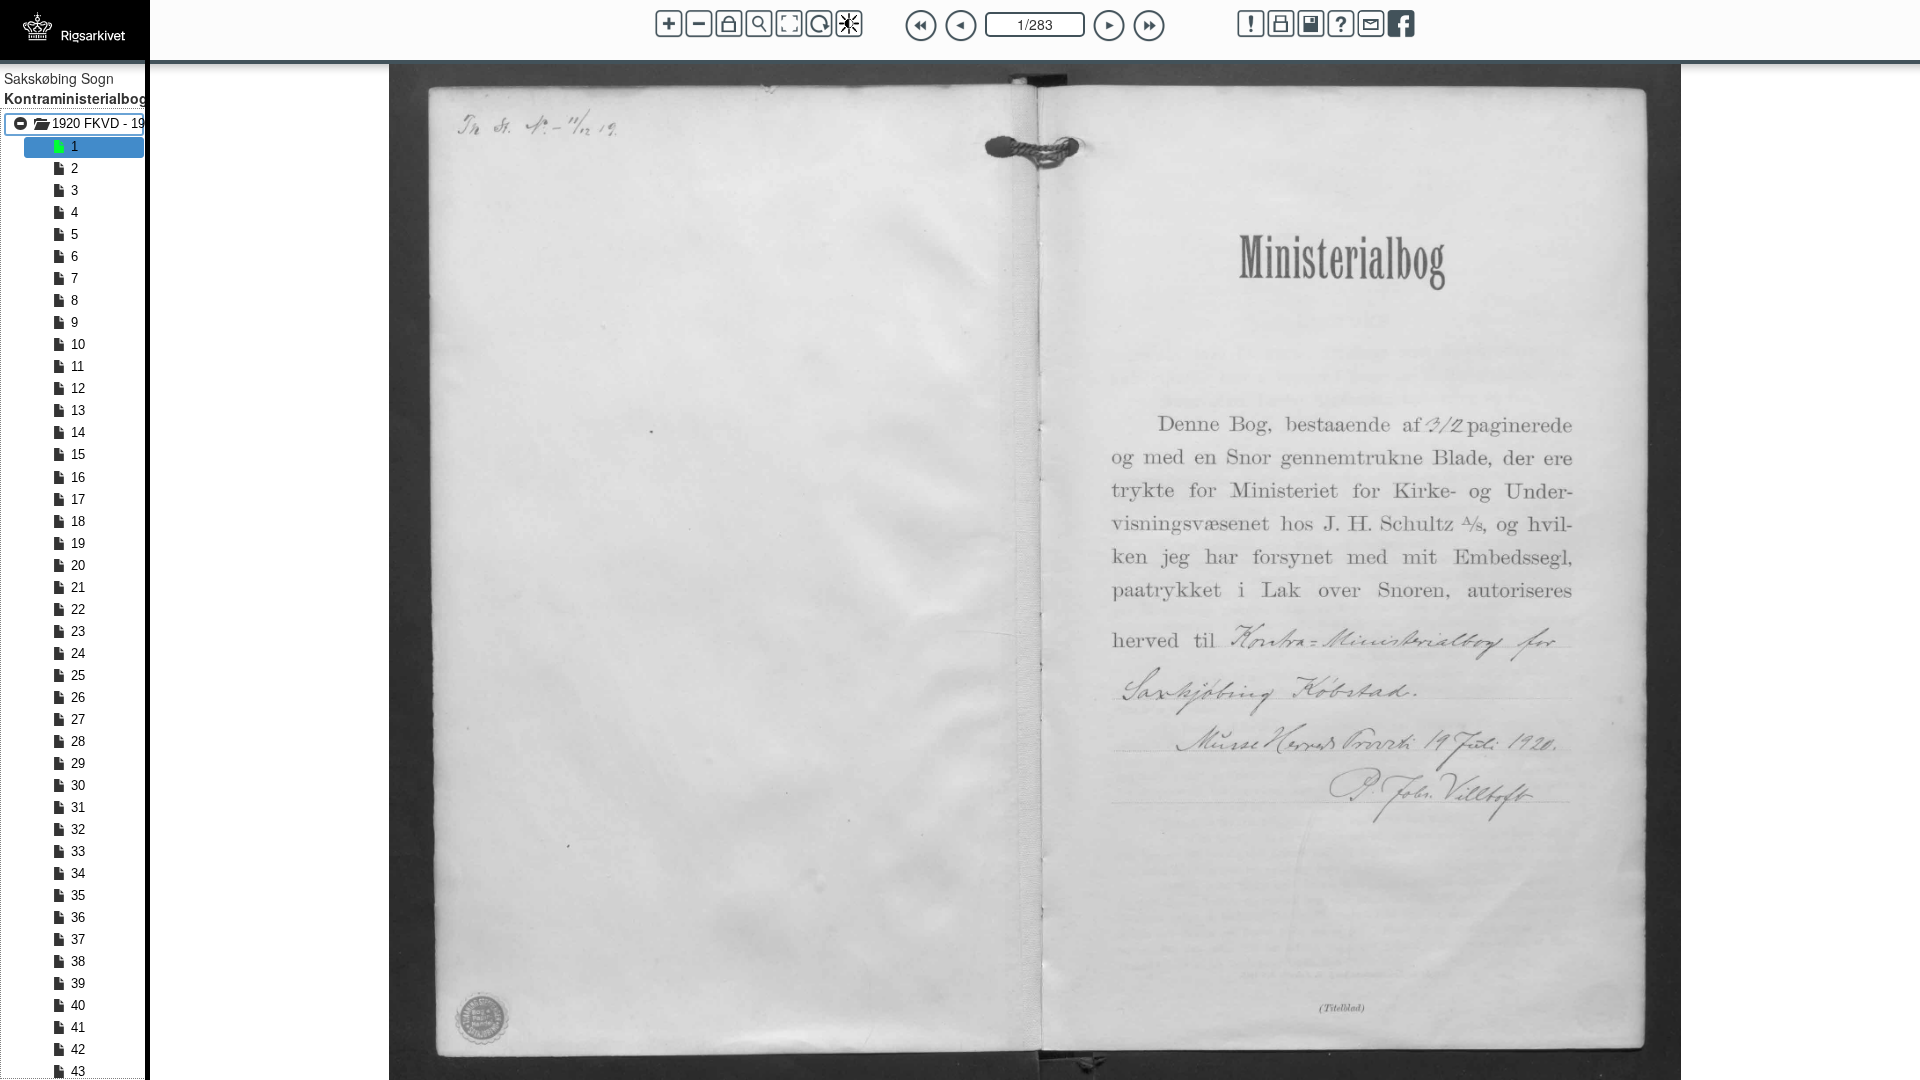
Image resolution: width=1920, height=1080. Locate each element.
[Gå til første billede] (921, 26)
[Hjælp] (1341, 24)
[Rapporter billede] (1251, 24)
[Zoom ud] (699, 24)
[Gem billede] (1311, 24)
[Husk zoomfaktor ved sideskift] (729, 24)
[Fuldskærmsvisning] (789, 24)
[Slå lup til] (759, 24)
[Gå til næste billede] (1109, 26)
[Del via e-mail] (1371, 24)
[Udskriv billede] (1281, 24)
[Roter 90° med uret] (819, 24)
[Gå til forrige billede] (961, 26)
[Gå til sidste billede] (1149, 26)
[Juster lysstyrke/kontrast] (849, 24)
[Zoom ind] (669, 24)
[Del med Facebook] (1401, 24)
